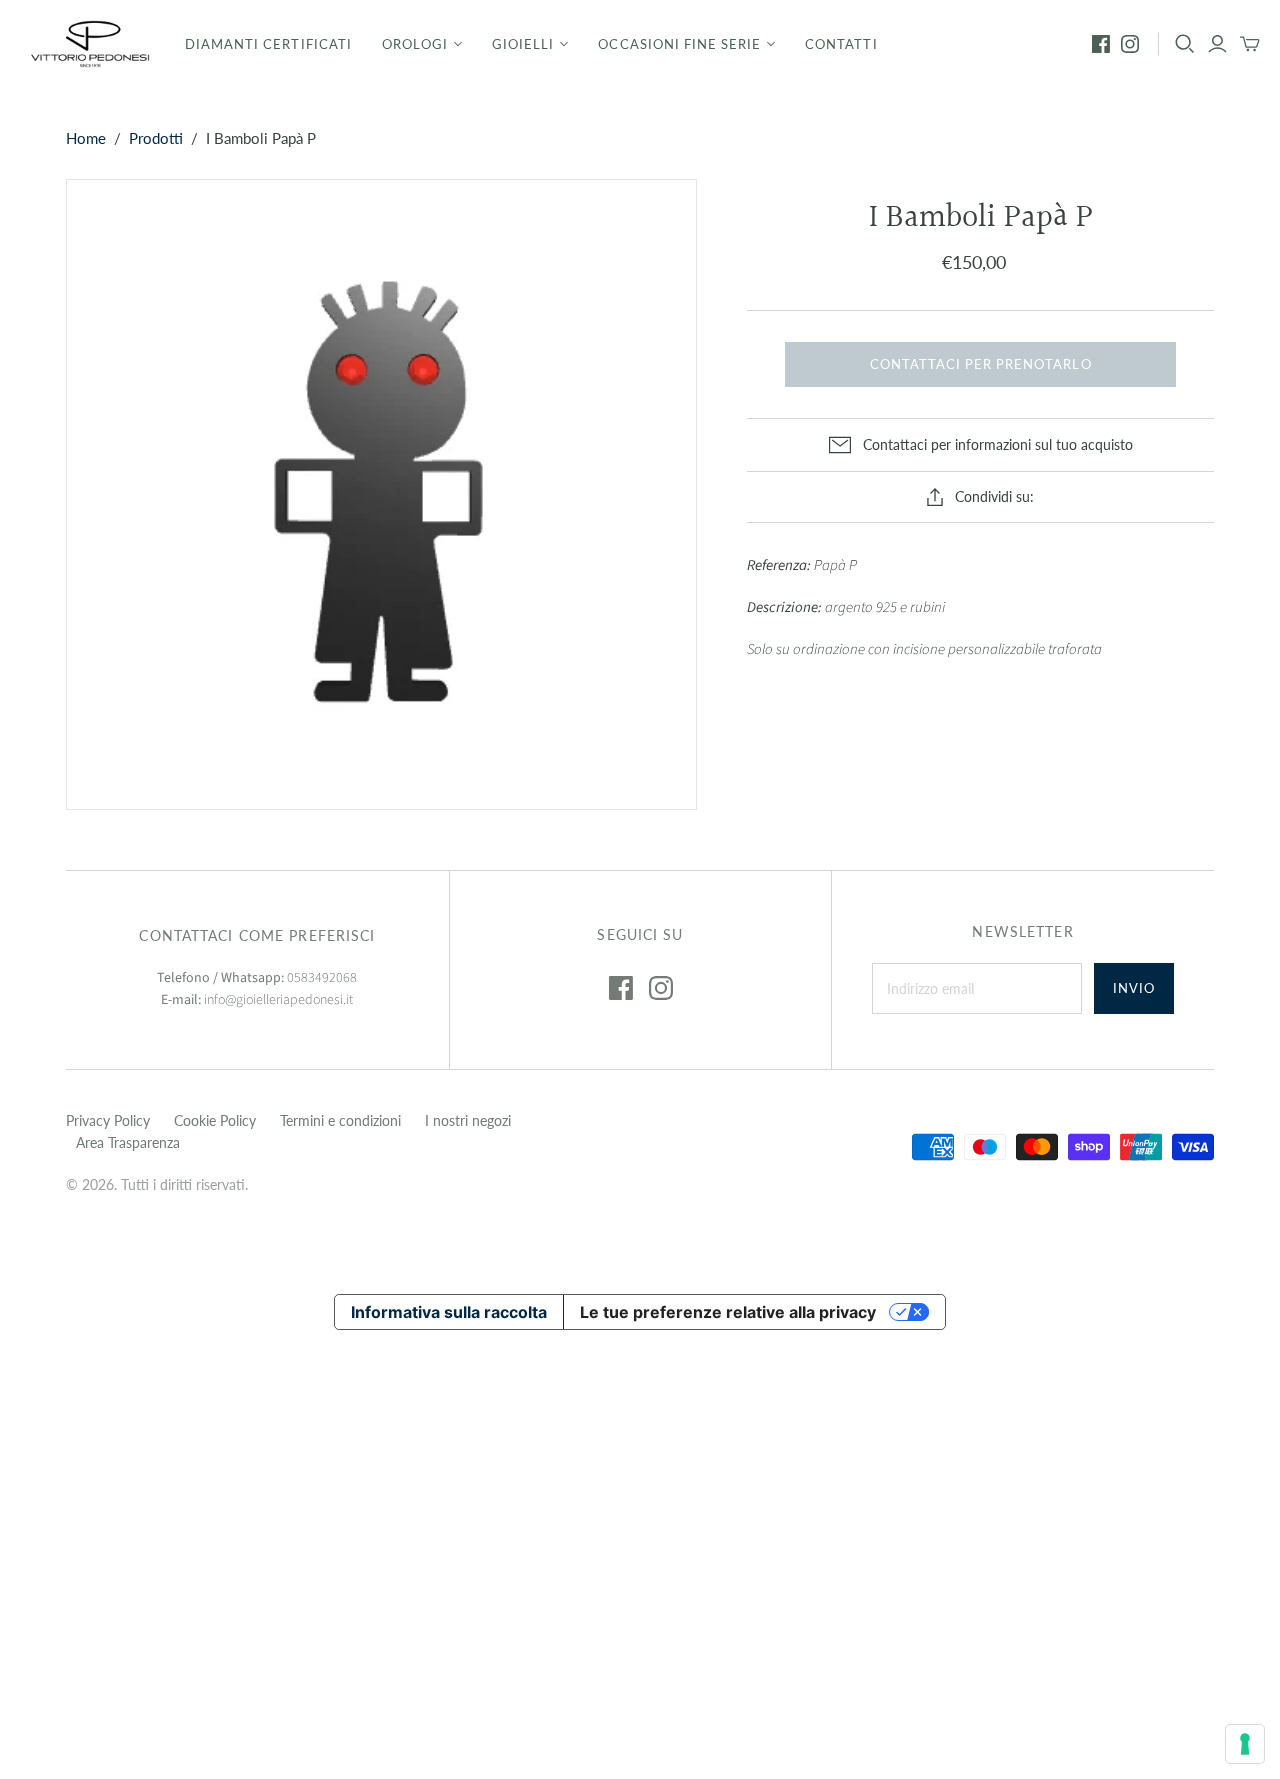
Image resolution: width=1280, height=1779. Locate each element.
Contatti (841, 44)
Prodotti (156, 138)
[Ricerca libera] (1185, 44)
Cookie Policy (215, 1120)
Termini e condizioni (340, 1120)
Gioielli (523, 44)
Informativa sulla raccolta (449, 1312)
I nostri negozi (468, 1120)
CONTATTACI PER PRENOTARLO (981, 364)
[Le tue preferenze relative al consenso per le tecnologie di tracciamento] (1245, 1744)
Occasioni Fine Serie (679, 44)
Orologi (415, 44)
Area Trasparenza (128, 1142)
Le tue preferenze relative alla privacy (728, 1312)
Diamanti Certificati (268, 44)
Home (86, 138)
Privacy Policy (108, 1120)
